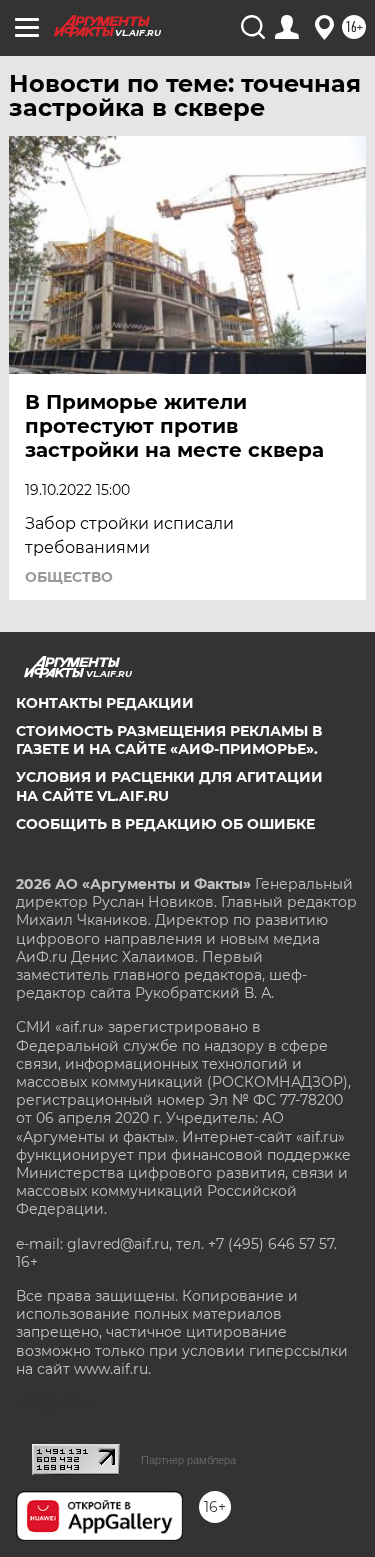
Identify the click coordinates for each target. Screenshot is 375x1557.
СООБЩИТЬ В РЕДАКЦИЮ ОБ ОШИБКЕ (165, 824)
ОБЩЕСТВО (69, 577)
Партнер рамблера (188, 1460)
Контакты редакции (105, 703)
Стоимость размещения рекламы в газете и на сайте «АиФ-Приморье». (169, 740)
